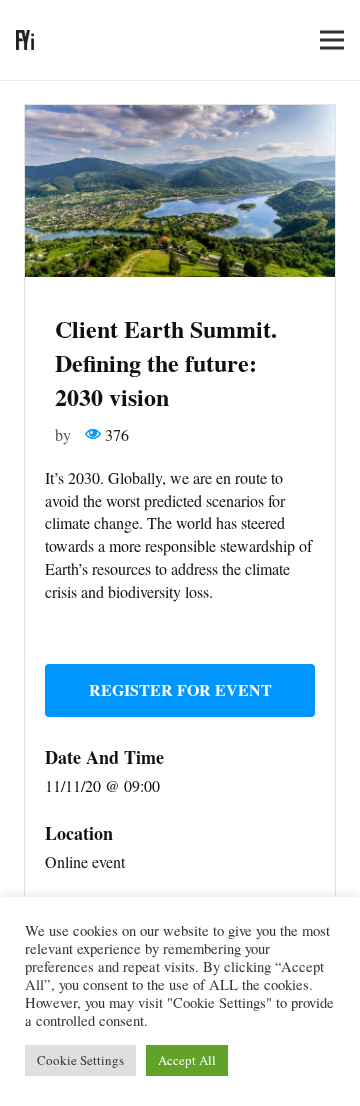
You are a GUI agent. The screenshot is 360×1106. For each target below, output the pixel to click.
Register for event (180, 689)
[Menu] (332, 40)
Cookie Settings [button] (80, 1060)
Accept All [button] (187, 1060)
